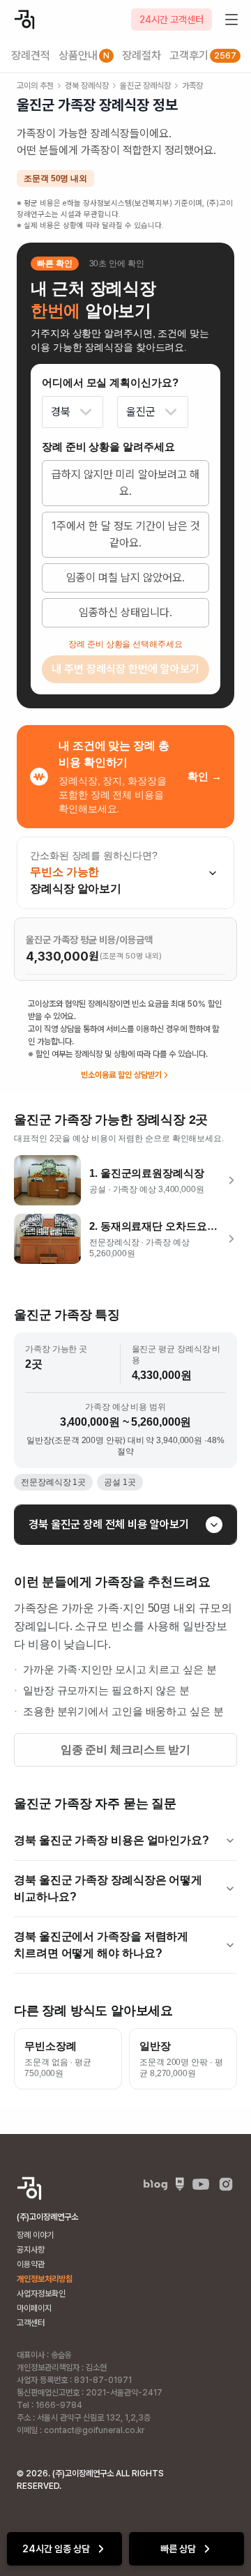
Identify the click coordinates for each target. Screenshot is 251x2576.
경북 (61, 412)
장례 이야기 (35, 2235)
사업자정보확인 (41, 2294)
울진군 (141, 412)
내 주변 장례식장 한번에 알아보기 (125, 669)
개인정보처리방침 (45, 2279)
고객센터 (31, 2323)
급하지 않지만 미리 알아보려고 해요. (125, 483)
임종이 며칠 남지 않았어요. (125, 578)
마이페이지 (34, 2308)
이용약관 (31, 2264)
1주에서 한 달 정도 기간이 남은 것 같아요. (126, 534)
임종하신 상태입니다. (125, 612)
